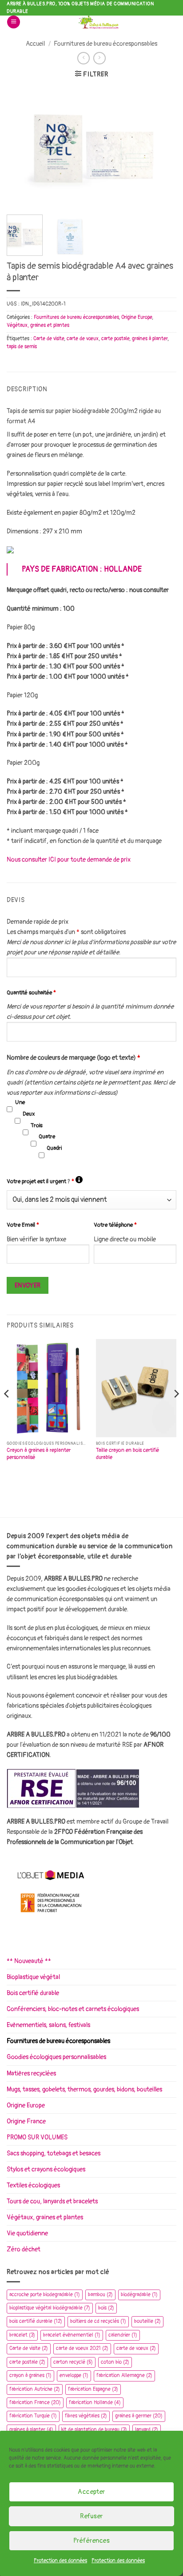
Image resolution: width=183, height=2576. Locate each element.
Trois (37, 1125)
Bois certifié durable (33, 1993)
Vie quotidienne (27, 2233)
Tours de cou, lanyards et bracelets (52, 2201)
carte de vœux (83, 339)
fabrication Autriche (35, 2389)
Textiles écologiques (33, 2185)
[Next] (162, 147)
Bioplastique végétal (33, 1977)
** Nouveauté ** (29, 1961)
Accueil (35, 44)
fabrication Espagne (93, 2389)
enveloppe (74, 2375)
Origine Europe (137, 317)
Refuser (91, 2516)
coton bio (115, 2362)
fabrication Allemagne (124, 2375)
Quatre (47, 1137)
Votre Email (23, 1225)
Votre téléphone (115, 1225)
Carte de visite (49, 339)
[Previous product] (99, 58)
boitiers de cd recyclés (98, 2321)
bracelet (22, 2335)
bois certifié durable (36, 2321)
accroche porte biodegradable (45, 2295)
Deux (29, 1114)
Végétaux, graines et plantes (38, 325)
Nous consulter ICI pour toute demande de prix (69, 860)
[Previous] (21, 147)
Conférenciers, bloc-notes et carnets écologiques (73, 2009)
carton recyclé (73, 2362)
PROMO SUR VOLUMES (37, 2137)
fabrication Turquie (33, 2416)
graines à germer (139, 2416)
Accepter (91, 2492)
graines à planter (150, 339)
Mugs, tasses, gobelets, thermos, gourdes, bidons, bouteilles (84, 2089)
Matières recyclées (31, 2073)
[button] (14, 22)
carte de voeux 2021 (82, 2348)
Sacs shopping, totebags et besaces (54, 2153)
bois (106, 2308)
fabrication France (35, 2403)
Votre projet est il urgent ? (45, 1181)
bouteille (147, 2321)
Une (20, 1102)
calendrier (123, 2335)
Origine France (26, 2121)
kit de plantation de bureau (94, 2430)
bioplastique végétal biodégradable (50, 2308)
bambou (100, 2295)
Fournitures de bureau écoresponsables (105, 44)
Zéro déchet (24, 2249)
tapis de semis (22, 347)
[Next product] (84, 58)
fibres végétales (86, 2416)
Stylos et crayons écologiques (46, 2169)
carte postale (115, 339)
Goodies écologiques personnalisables (56, 2057)
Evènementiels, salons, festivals (48, 2025)
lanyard (147, 2430)
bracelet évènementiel (72, 2335)
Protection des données (60, 2561)
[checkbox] (10, 1109)
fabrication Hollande (95, 2403)
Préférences (91, 2541)
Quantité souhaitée (31, 993)
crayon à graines (30, 2375)
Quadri (54, 1148)
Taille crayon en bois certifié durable (128, 1454)
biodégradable (139, 2295)
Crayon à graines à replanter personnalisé (39, 1454)
